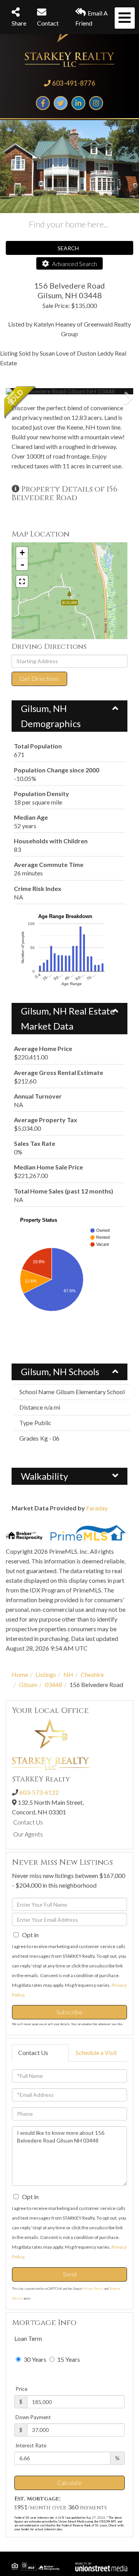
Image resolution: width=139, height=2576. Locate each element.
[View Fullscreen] (22, 581)
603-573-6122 (39, 1792)
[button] (35, 391)
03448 (53, 1684)
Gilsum (28, 1684)
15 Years (68, 2359)
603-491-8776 (74, 83)
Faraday (97, 1508)
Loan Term (28, 2338)
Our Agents (28, 1834)
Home (20, 1674)
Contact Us (28, 1822)
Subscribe (69, 2012)
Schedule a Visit (96, 2052)
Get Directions (39, 678)
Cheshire (92, 1674)
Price (21, 2389)
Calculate (69, 2482)
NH (68, 1674)
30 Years (34, 2359)
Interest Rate (31, 2445)
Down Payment (33, 2417)
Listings (46, 1674)
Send (70, 2274)
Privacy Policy (93, 2289)
